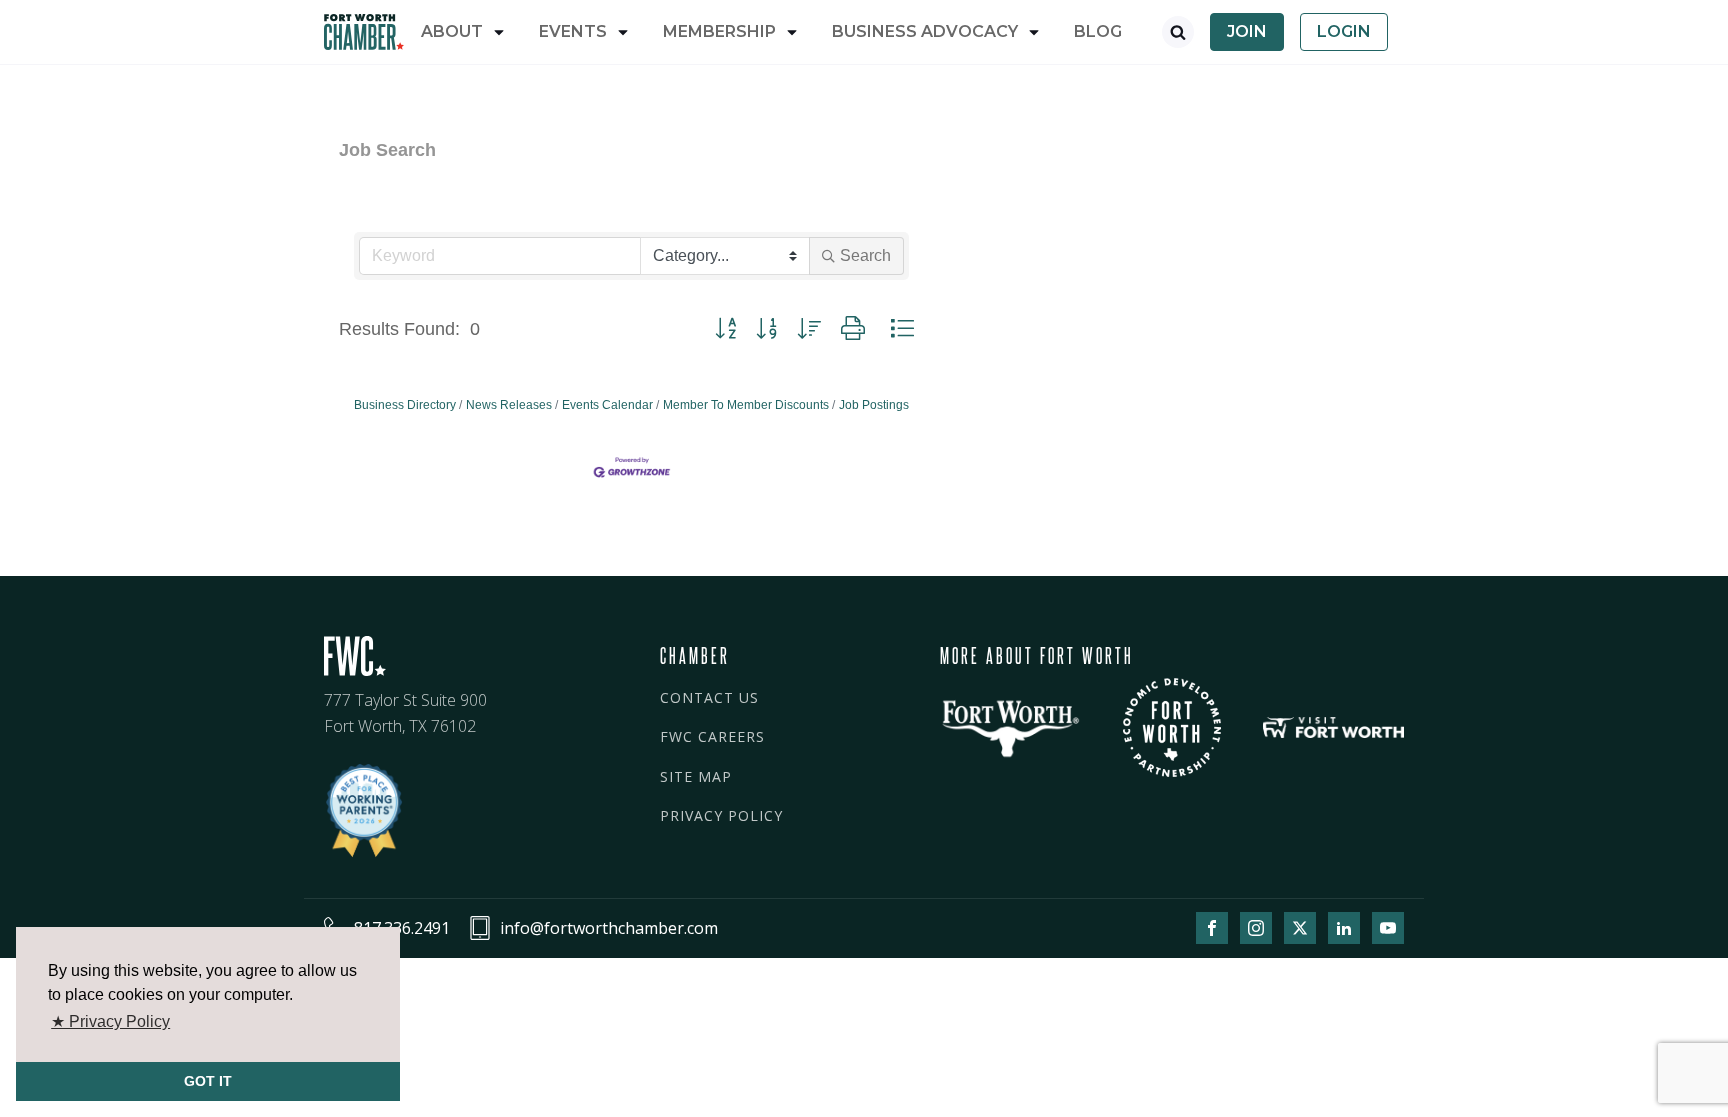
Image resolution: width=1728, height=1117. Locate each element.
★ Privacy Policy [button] (110, 1021)
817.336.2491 (402, 928)
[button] (725, 329)
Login (1344, 31)
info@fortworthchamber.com (609, 928)
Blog (1098, 31)
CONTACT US (709, 697)
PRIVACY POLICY (721, 815)
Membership (719, 31)
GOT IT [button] (208, 1081)
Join (1247, 31)
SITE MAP (696, 776)
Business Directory (405, 405)
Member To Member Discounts (746, 405)
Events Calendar (607, 405)
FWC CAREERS (712, 736)
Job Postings (874, 405)
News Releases (509, 405)
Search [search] (865, 255)
